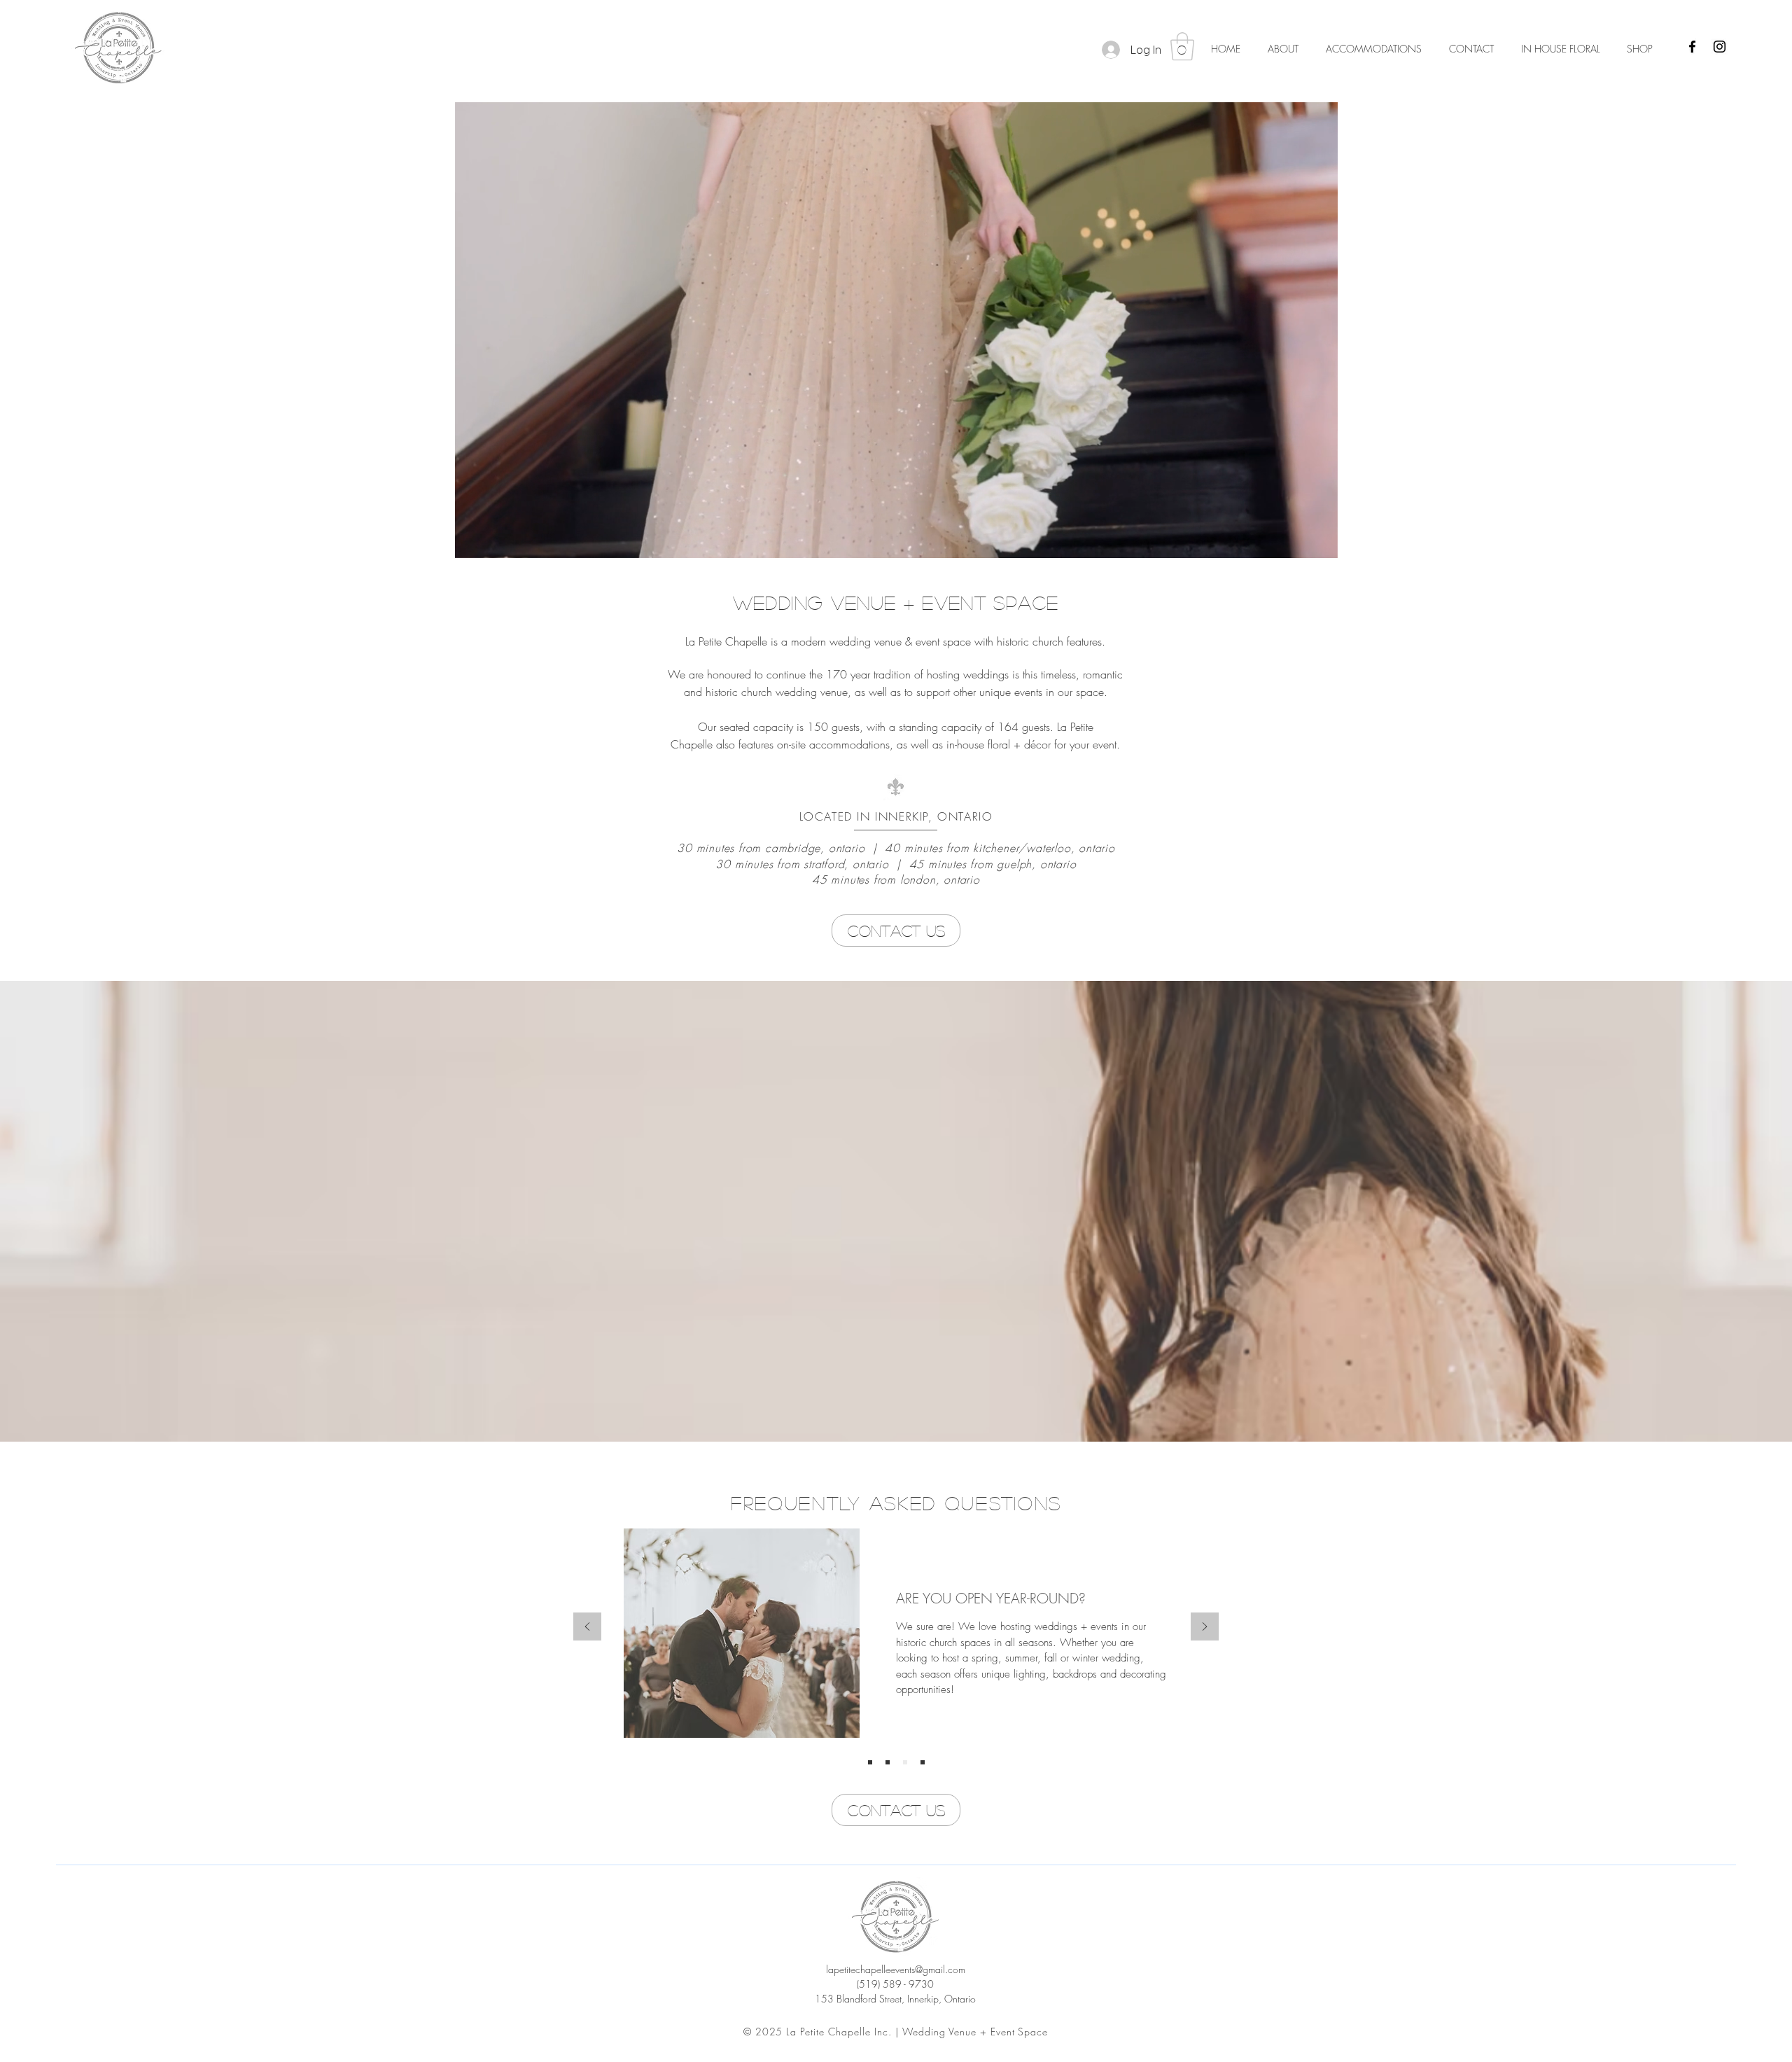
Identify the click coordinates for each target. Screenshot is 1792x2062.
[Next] (1205, 1628)
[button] (1182, 46)
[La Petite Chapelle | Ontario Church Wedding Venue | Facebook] (1692, 47)
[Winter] (905, 1762)
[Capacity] (888, 1762)
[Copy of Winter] (923, 1762)
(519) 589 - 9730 (895, 1984)
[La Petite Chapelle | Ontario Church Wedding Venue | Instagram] (1720, 47)
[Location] (870, 1762)
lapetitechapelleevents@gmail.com (896, 1969)
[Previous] (587, 1628)
